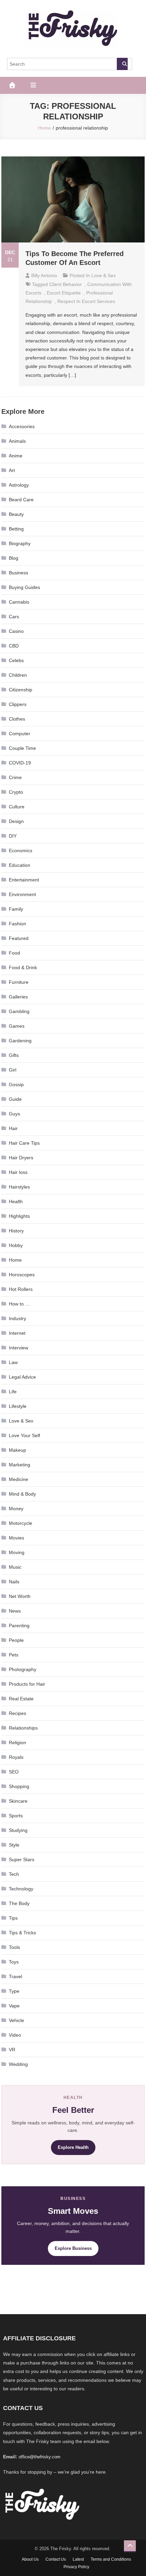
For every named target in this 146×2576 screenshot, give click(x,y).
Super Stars (22, 1859)
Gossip (16, 1084)
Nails (14, 1582)
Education (20, 865)
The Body (19, 1903)
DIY (13, 836)
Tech (14, 1874)
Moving (17, 1552)
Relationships (23, 1728)
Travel (15, 1976)
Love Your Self (24, 1435)
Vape (14, 2006)
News (15, 1611)
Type (14, 1991)
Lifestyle (18, 1406)
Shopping (19, 1786)
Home (15, 1260)
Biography (20, 543)
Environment (22, 894)
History (16, 1231)
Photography (23, 1669)
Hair (13, 1128)
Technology (21, 1889)
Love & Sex (104, 275)
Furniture (19, 982)
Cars (14, 617)
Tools (14, 1947)
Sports (16, 1816)
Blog (14, 558)
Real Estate (21, 1699)
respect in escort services (86, 301)
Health (16, 1201)
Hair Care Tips (24, 1143)
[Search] (122, 64)
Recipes (17, 1713)
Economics (21, 851)
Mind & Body (22, 1494)
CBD (14, 646)
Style (14, 1845)
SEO (14, 1772)
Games (17, 1026)
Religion (17, 1742)
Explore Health (73, 2147)
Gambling (19, 1011)
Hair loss (18, 1172)
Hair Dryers (21, 1158)
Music (15, 1567)
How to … (19, 1304)
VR (12, 2050)
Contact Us (56, 2559)
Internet (17, 1333)
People (16, 1640)
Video (15, 2035)
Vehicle (16, 2020)
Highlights (19, 1216)
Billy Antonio (44, 275)
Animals (17, 441)
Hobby (16, 1245)
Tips (13, 1918)
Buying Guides (24, 587)
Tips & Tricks (22, 1933)
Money (16, 1509)
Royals (16, 1757)
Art (12, 470)
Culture (17, 807)
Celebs (16, 660)
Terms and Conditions (111, 2559)
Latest (78, 2559)
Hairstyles (19, 1187)
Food (14, 953)
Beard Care (21, 500)
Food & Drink (23, 967)
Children (18, 675)
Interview (19, 1348)
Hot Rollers (21, 1289)
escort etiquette (64, 293)
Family (16, 909)
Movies (16, 1538)
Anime (16, 456)
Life (13, 1392)
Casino (16, 631)
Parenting (19, 1626)
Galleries (18, 997)
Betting (16, 529)
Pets (14, 1655)
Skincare (18, 1801)
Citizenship (21, 690)
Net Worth (20, 1596)
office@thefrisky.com (40, 2457)
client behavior (66, 284)
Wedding (18, 2064)
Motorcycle (21, 1523)
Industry (17, 1318)
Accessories (22, 426)
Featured (19, 938)
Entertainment (24, 880)
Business (19, 573)
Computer (20, 734)
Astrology (19, 485)
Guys (14, 1114)
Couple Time (22, 748)
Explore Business (73, 2248)
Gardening (20, 1041)
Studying (18, 1830)
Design (16, 821)
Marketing (20, 1465)
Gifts (14, 1055)
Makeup (17, 1450)
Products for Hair (27, 1684)
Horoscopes (22, 1275)
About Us (30, 2559)
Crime (15, 777)
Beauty (16, 514)
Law (13, 1362)
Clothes (17, 719)
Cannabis (19, 602)
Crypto (16, 792)
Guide (15, 1099)
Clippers (18, 704)
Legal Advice (22, 1377)
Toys (14, 1962)
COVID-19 (20, 763)
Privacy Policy (76, 2567)
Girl (13, 1070)
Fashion (17, 924)
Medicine (19, 1479)
